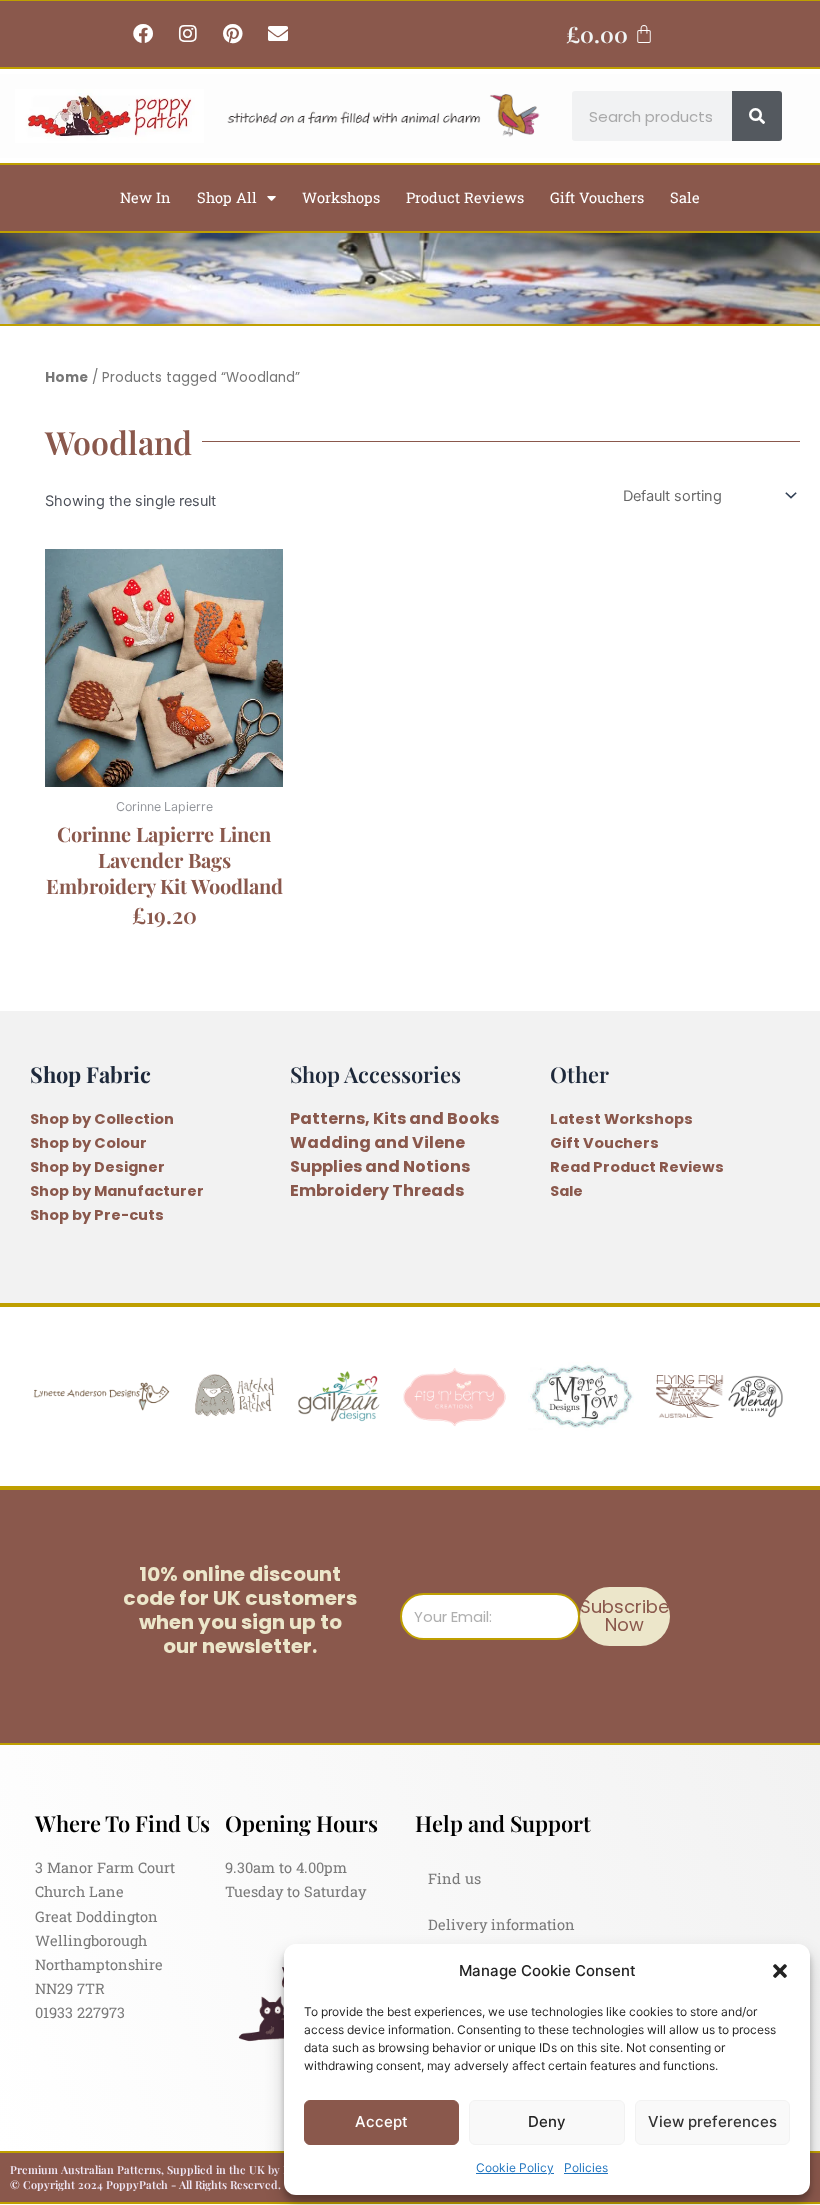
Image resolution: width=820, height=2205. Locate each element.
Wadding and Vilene (377, 1142)
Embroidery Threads (377, 1190)
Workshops (341, 197)
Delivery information (501, 1924)
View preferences (712, 2121)
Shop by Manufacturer (117, 1191)
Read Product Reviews (637, 1167)
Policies (586, 2167)
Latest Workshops (621, 1119)
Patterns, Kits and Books (394, 1118)
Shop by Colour (88, 1143)
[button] (780, 1971)
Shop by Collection (102, 1119)
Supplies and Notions (380, 1166)
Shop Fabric (90, 1073)
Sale (685, 197)
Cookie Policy (515, 2167)
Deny (547, 2121)
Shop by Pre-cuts (97, 1215)
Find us (454, 1878)
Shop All (227, 197)
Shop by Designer (97, 1167)
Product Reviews (465, 197)
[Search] (757, 116)
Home (66, 377)
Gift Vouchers (597, 197)
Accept (381, 2121)
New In (145, 197)
